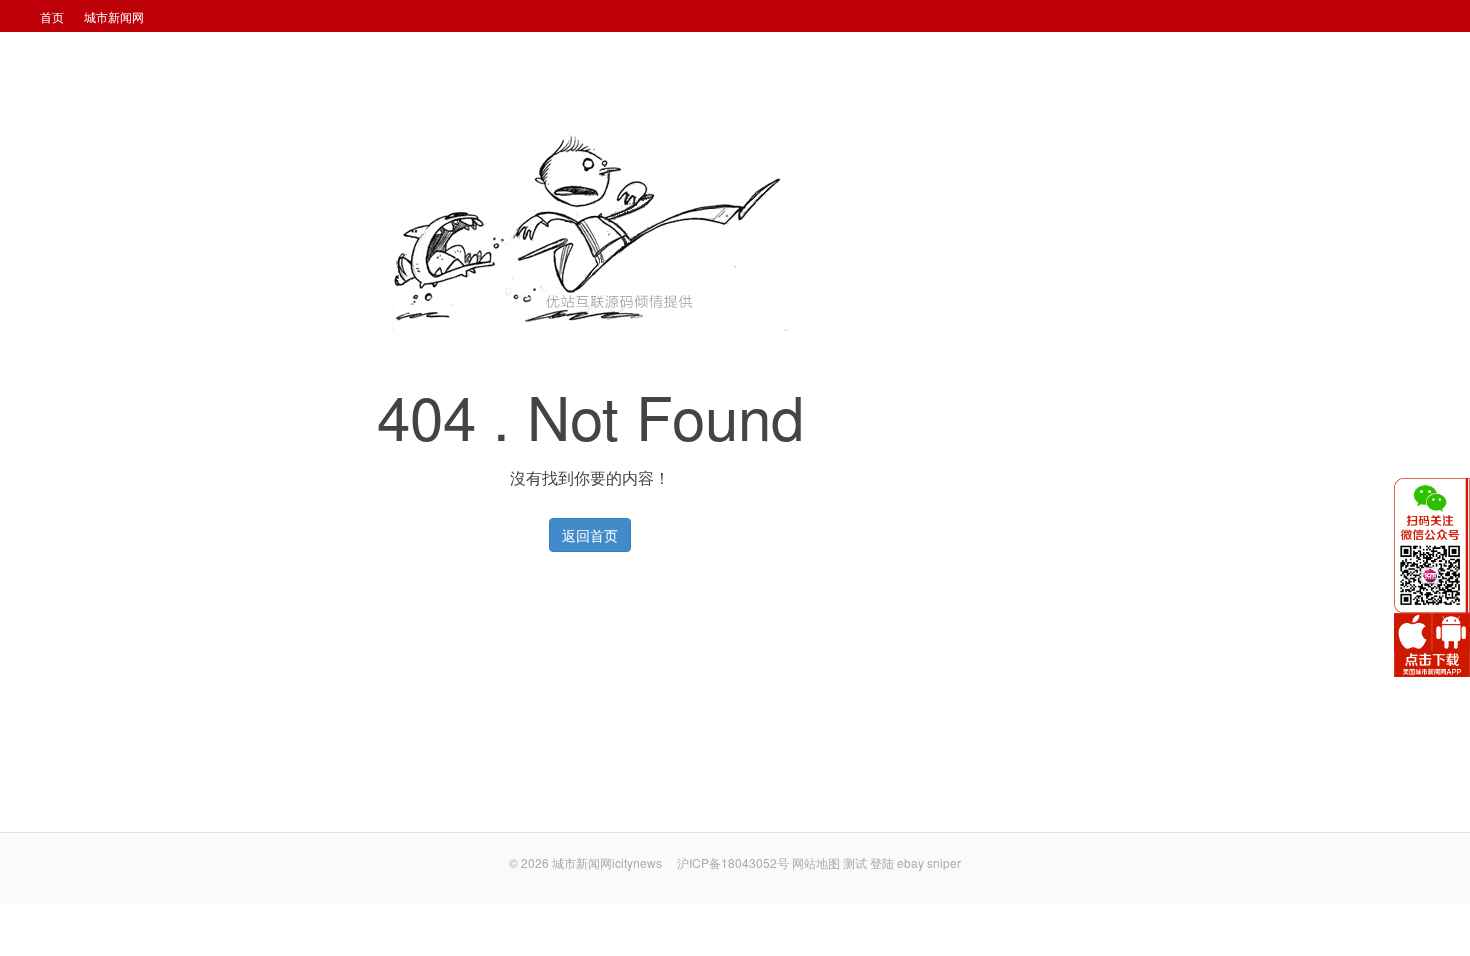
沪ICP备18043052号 (734, 862)
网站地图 (816, 862)
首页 (52, 16)
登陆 (882, 862)
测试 (855, 862)
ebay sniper (929, 862)
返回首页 (590, 535)
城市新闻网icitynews (607, 862)
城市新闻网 (114, 16)
